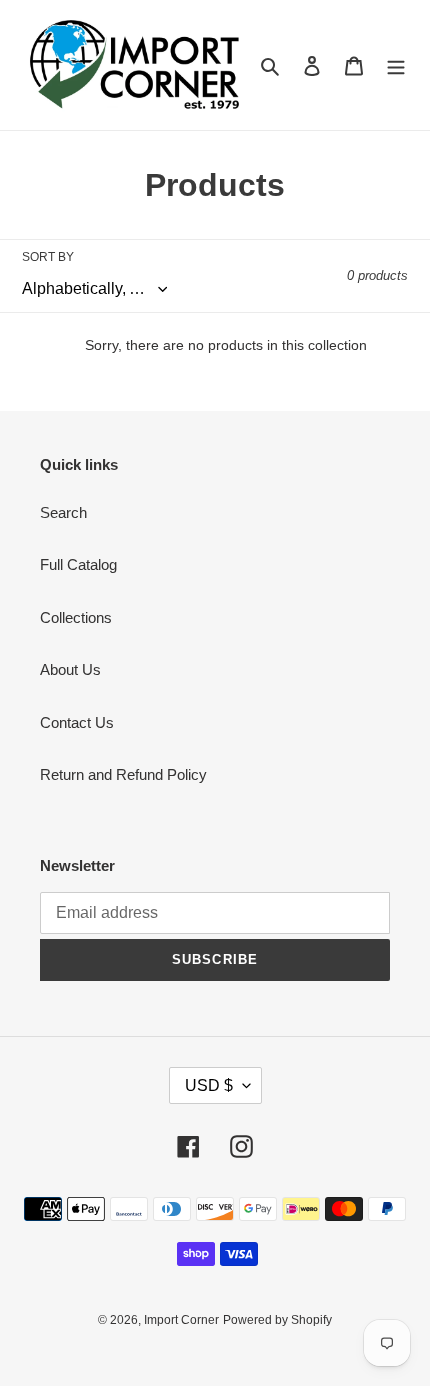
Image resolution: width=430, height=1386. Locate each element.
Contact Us (77, 722)
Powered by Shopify (277, 1320)
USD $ (209, 1085)
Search (63, 512)
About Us (70, 669)
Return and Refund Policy (123, 774)
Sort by (48, 257)
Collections (76, 617)
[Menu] (396, 65)
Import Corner (181, 1320)
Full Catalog (78, 564)
